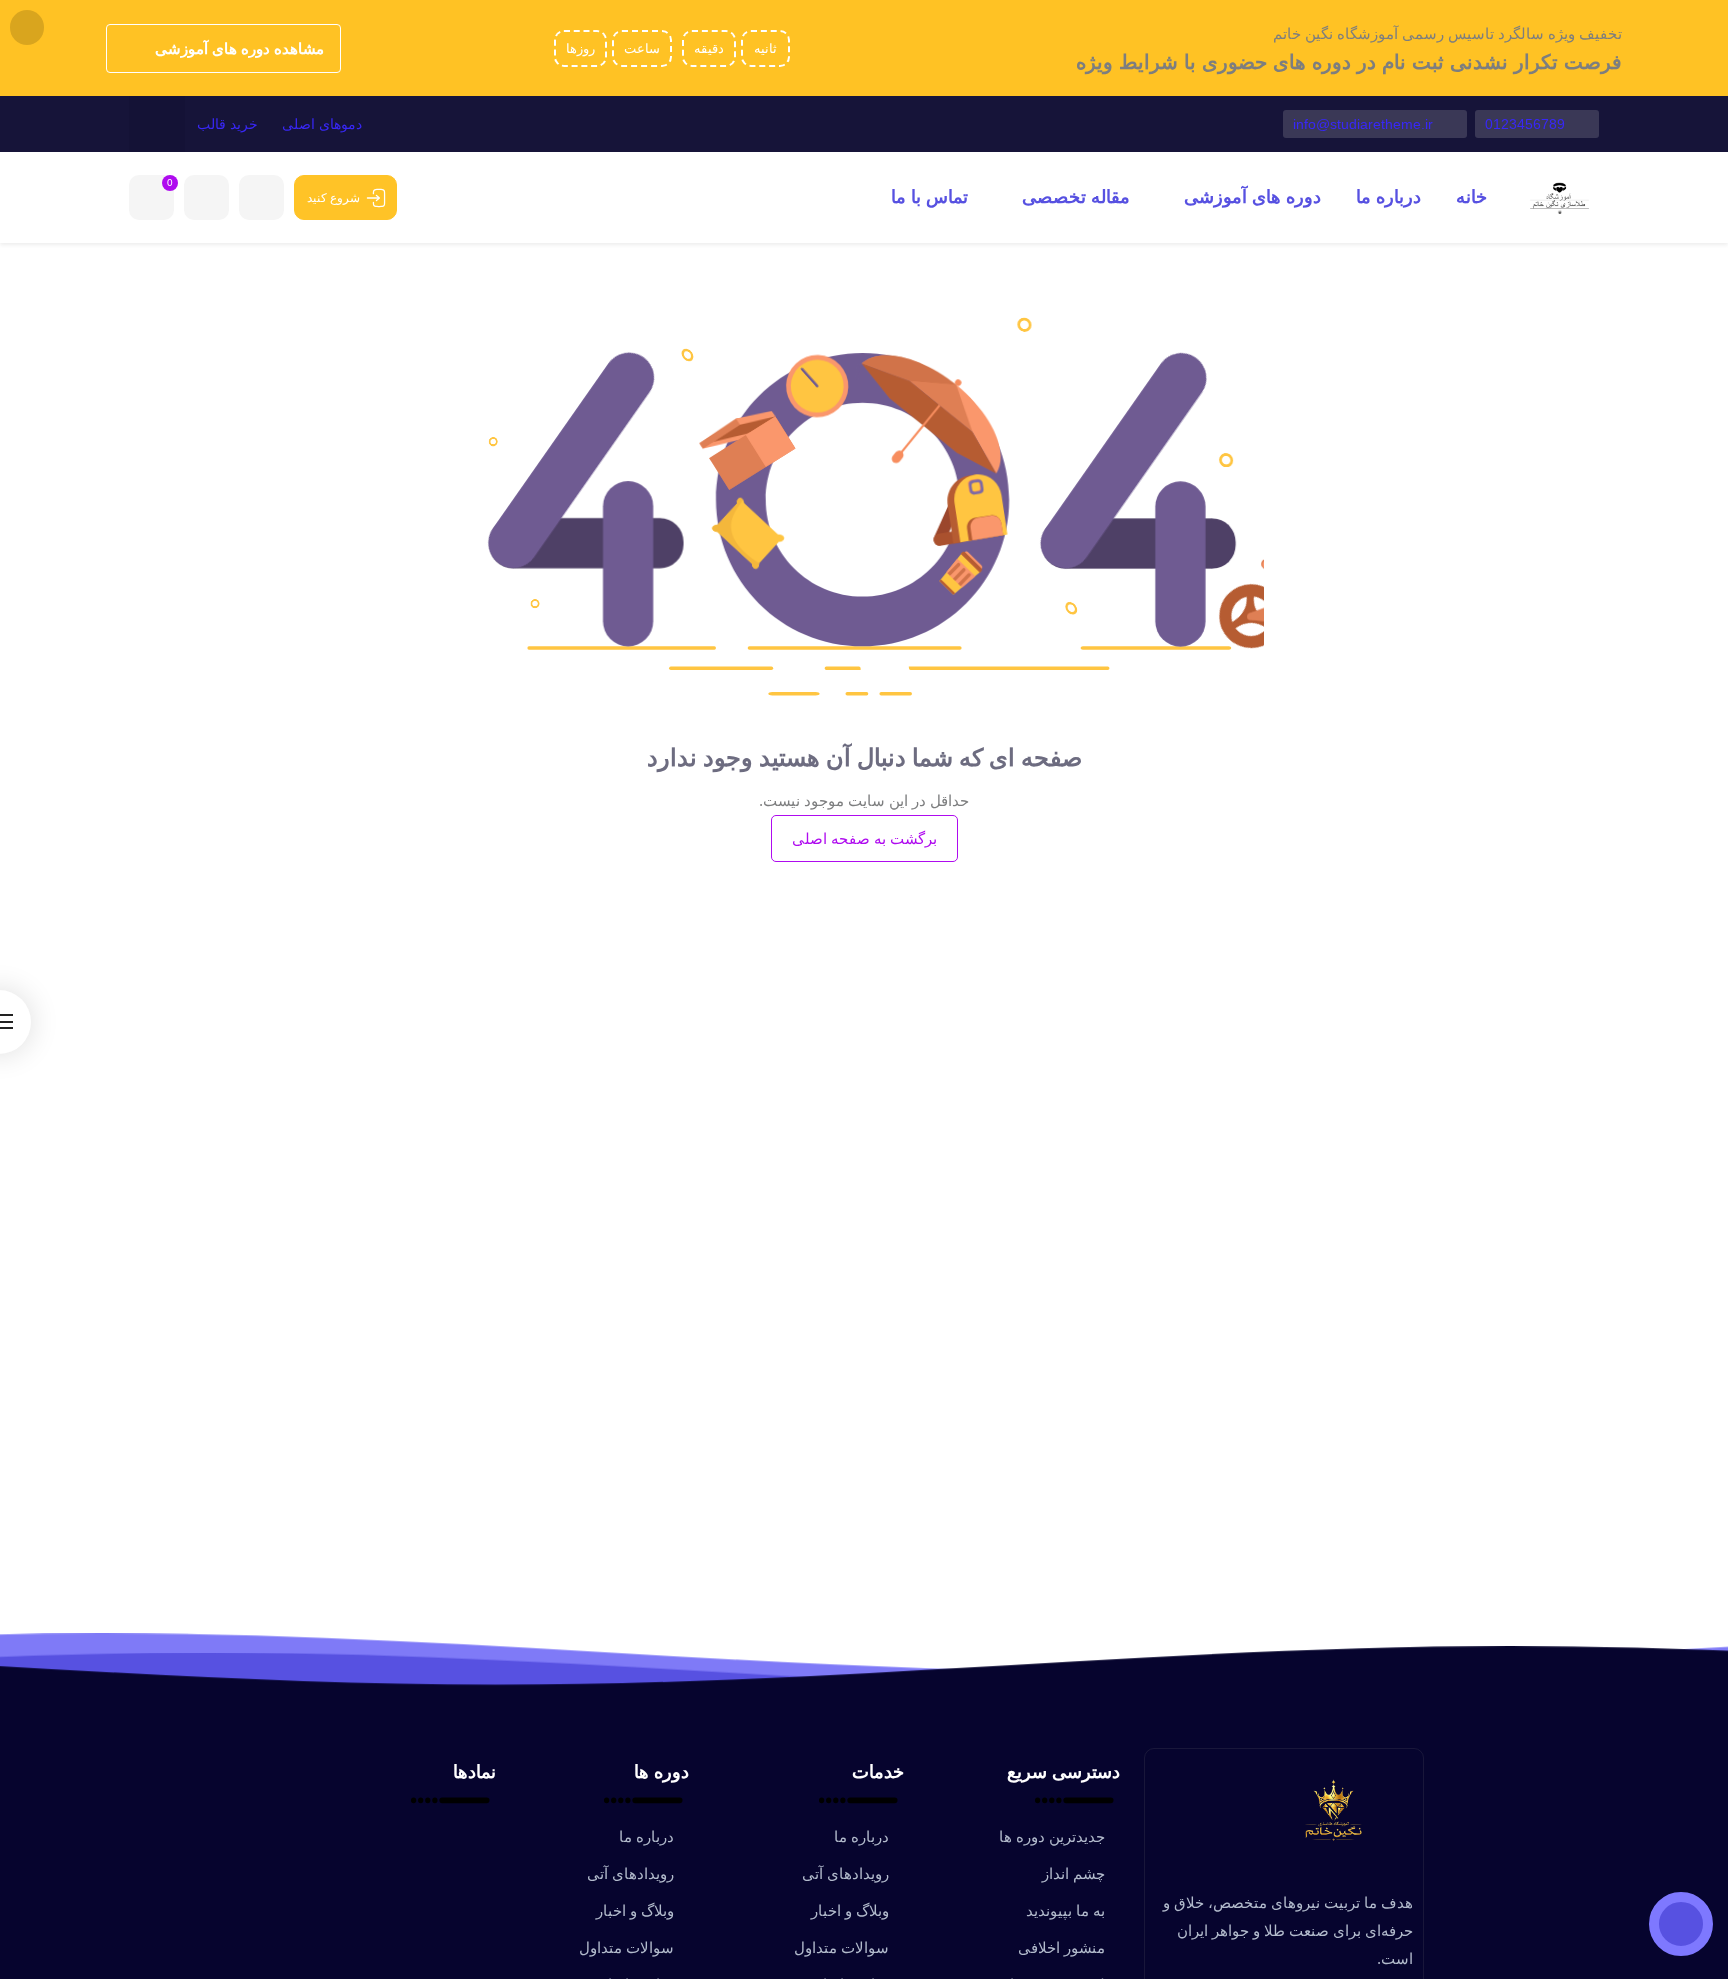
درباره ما (1388, 197)
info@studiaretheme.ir (1365, 124)
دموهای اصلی (322, 124)
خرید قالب (227, 124)
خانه (1471, 197)
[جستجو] (157, 124)
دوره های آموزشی (1250, 197)
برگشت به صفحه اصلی (864, 838)
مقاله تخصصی (1073, 197)
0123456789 (1527, 124)
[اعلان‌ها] (261, 197)
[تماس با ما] (1681, 1924)
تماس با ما (929, 197)
